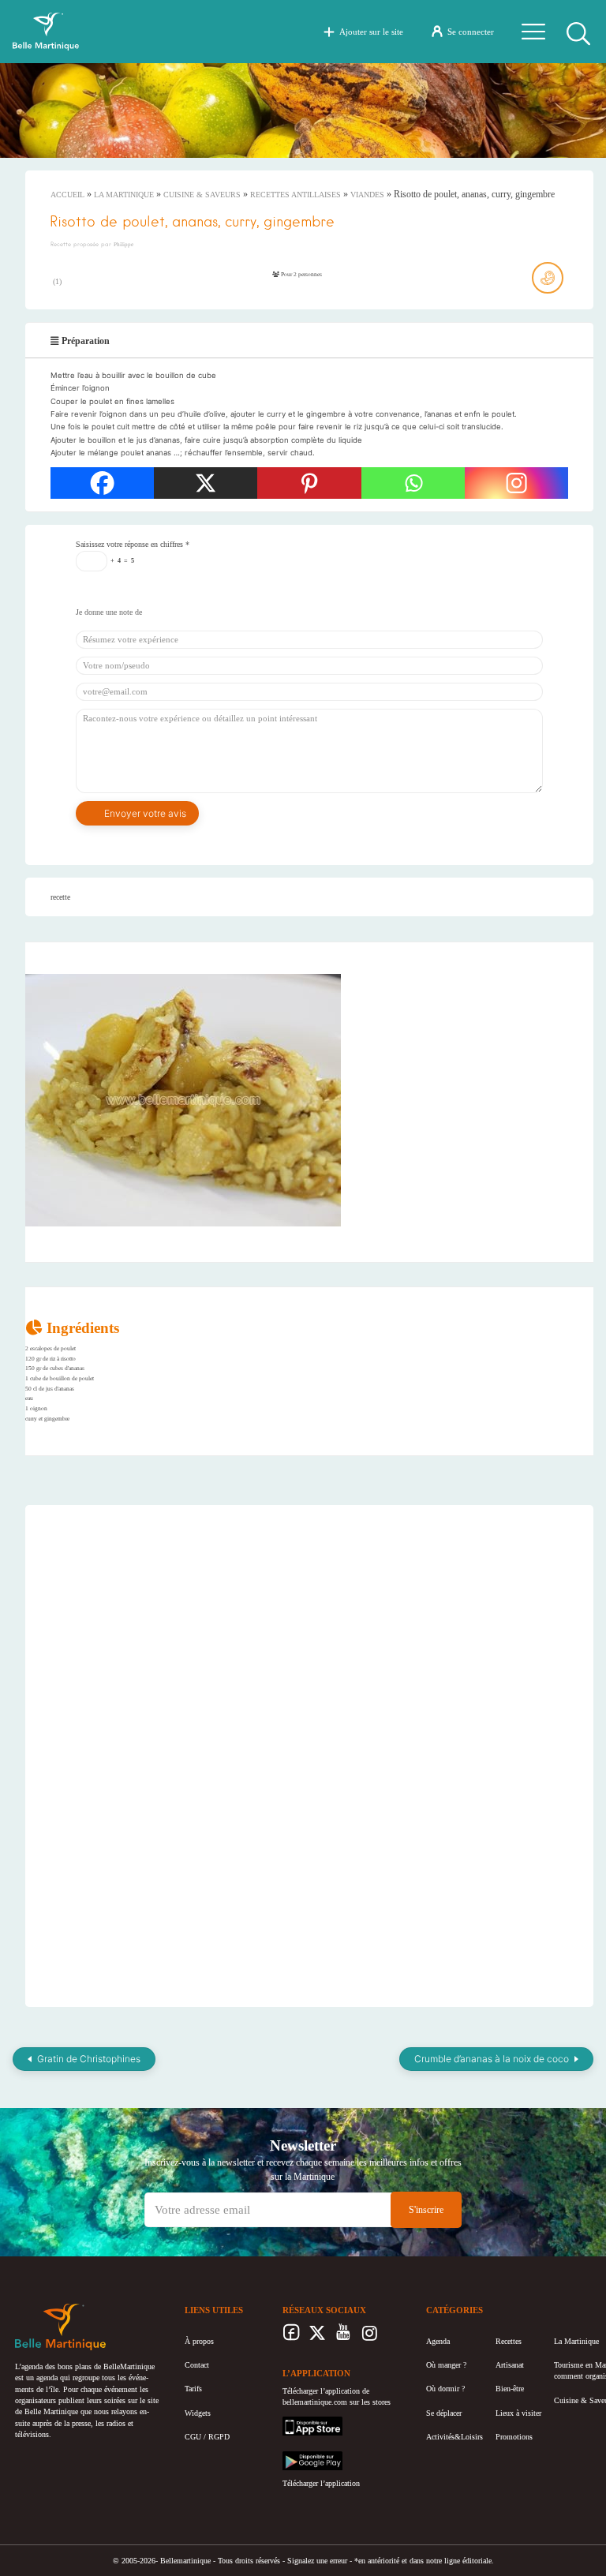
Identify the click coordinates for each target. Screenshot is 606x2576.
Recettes (509, 2341)
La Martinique (124, 195)
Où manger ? (446, 2365)
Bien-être (510, 2389)
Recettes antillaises (296, 195)
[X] (206, 483)
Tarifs (193, 2389)
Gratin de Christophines (89, 2059)
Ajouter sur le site (371, 32)
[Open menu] (533, 32)
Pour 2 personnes (301, 274)
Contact (197, 2365)
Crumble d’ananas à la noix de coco (492, 2059)
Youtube (344, 2337)
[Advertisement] (190, 1893)
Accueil (67, 195)
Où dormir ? (445, 2389)
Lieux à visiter (518, 2413)
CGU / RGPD (207, 2437)
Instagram (370, 2337)
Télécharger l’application (321, 2483)
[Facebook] (102, 483)
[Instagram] (516, 483)
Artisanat (510, 2365)
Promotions (514, 2437)
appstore (296, 2422)
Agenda (438, 2341)
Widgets (198, 2413)
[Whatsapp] (413, 483)
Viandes (367, 195)
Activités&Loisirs (454, 2437)
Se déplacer (444, 2413)
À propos (199, 2341)
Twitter (318, 2337)
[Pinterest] (309, 483)
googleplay (300, 2456)
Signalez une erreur (317, 2561)
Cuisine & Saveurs (202, 195)
